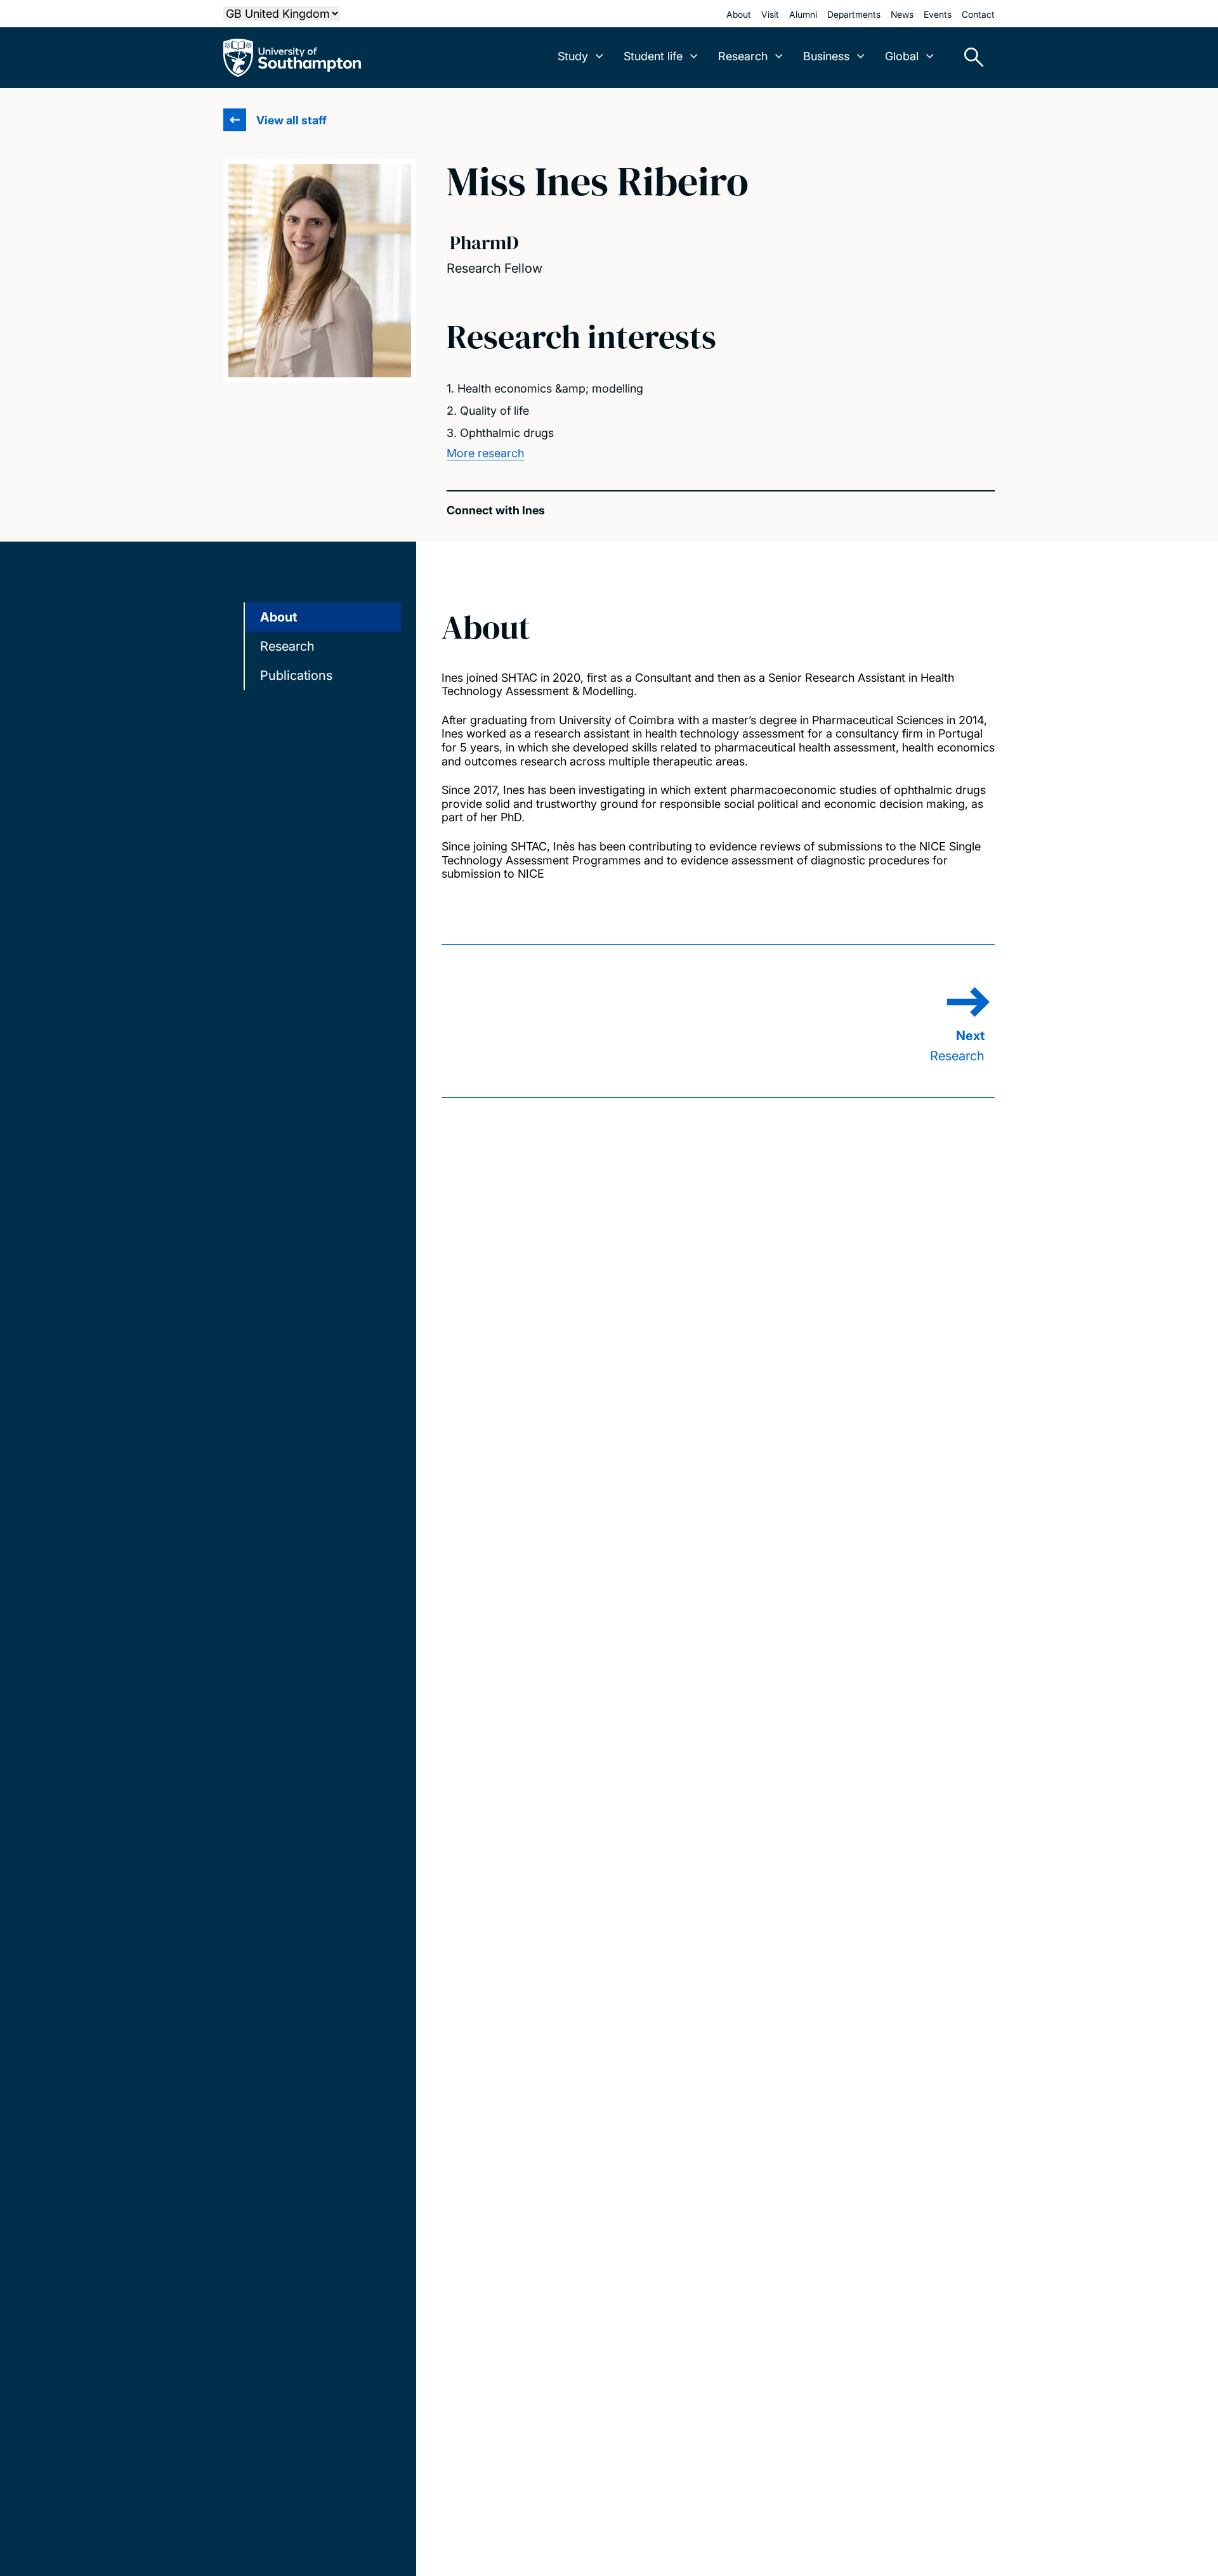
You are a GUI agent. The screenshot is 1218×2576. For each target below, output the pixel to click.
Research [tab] (287, 646)
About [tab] (278, 617)
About (739, 14)
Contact (978, 14)
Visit (770, 14)
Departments (854, 14)
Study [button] (573, 56)
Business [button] (826, 56)
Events (938, 14)
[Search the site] (969, 58)
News (902, 14)
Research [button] (743, 56)
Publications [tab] (296, 675)
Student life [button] (653, 56)
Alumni (803, 14)
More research (485, 453)
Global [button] (902, 56)
